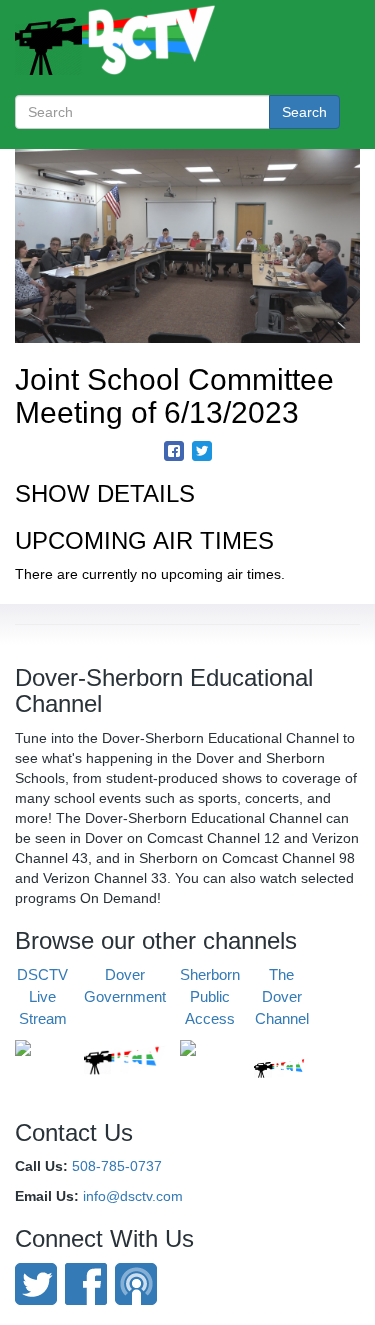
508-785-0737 (117, 1166)
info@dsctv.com (133, 1196)
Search (304, 112)
